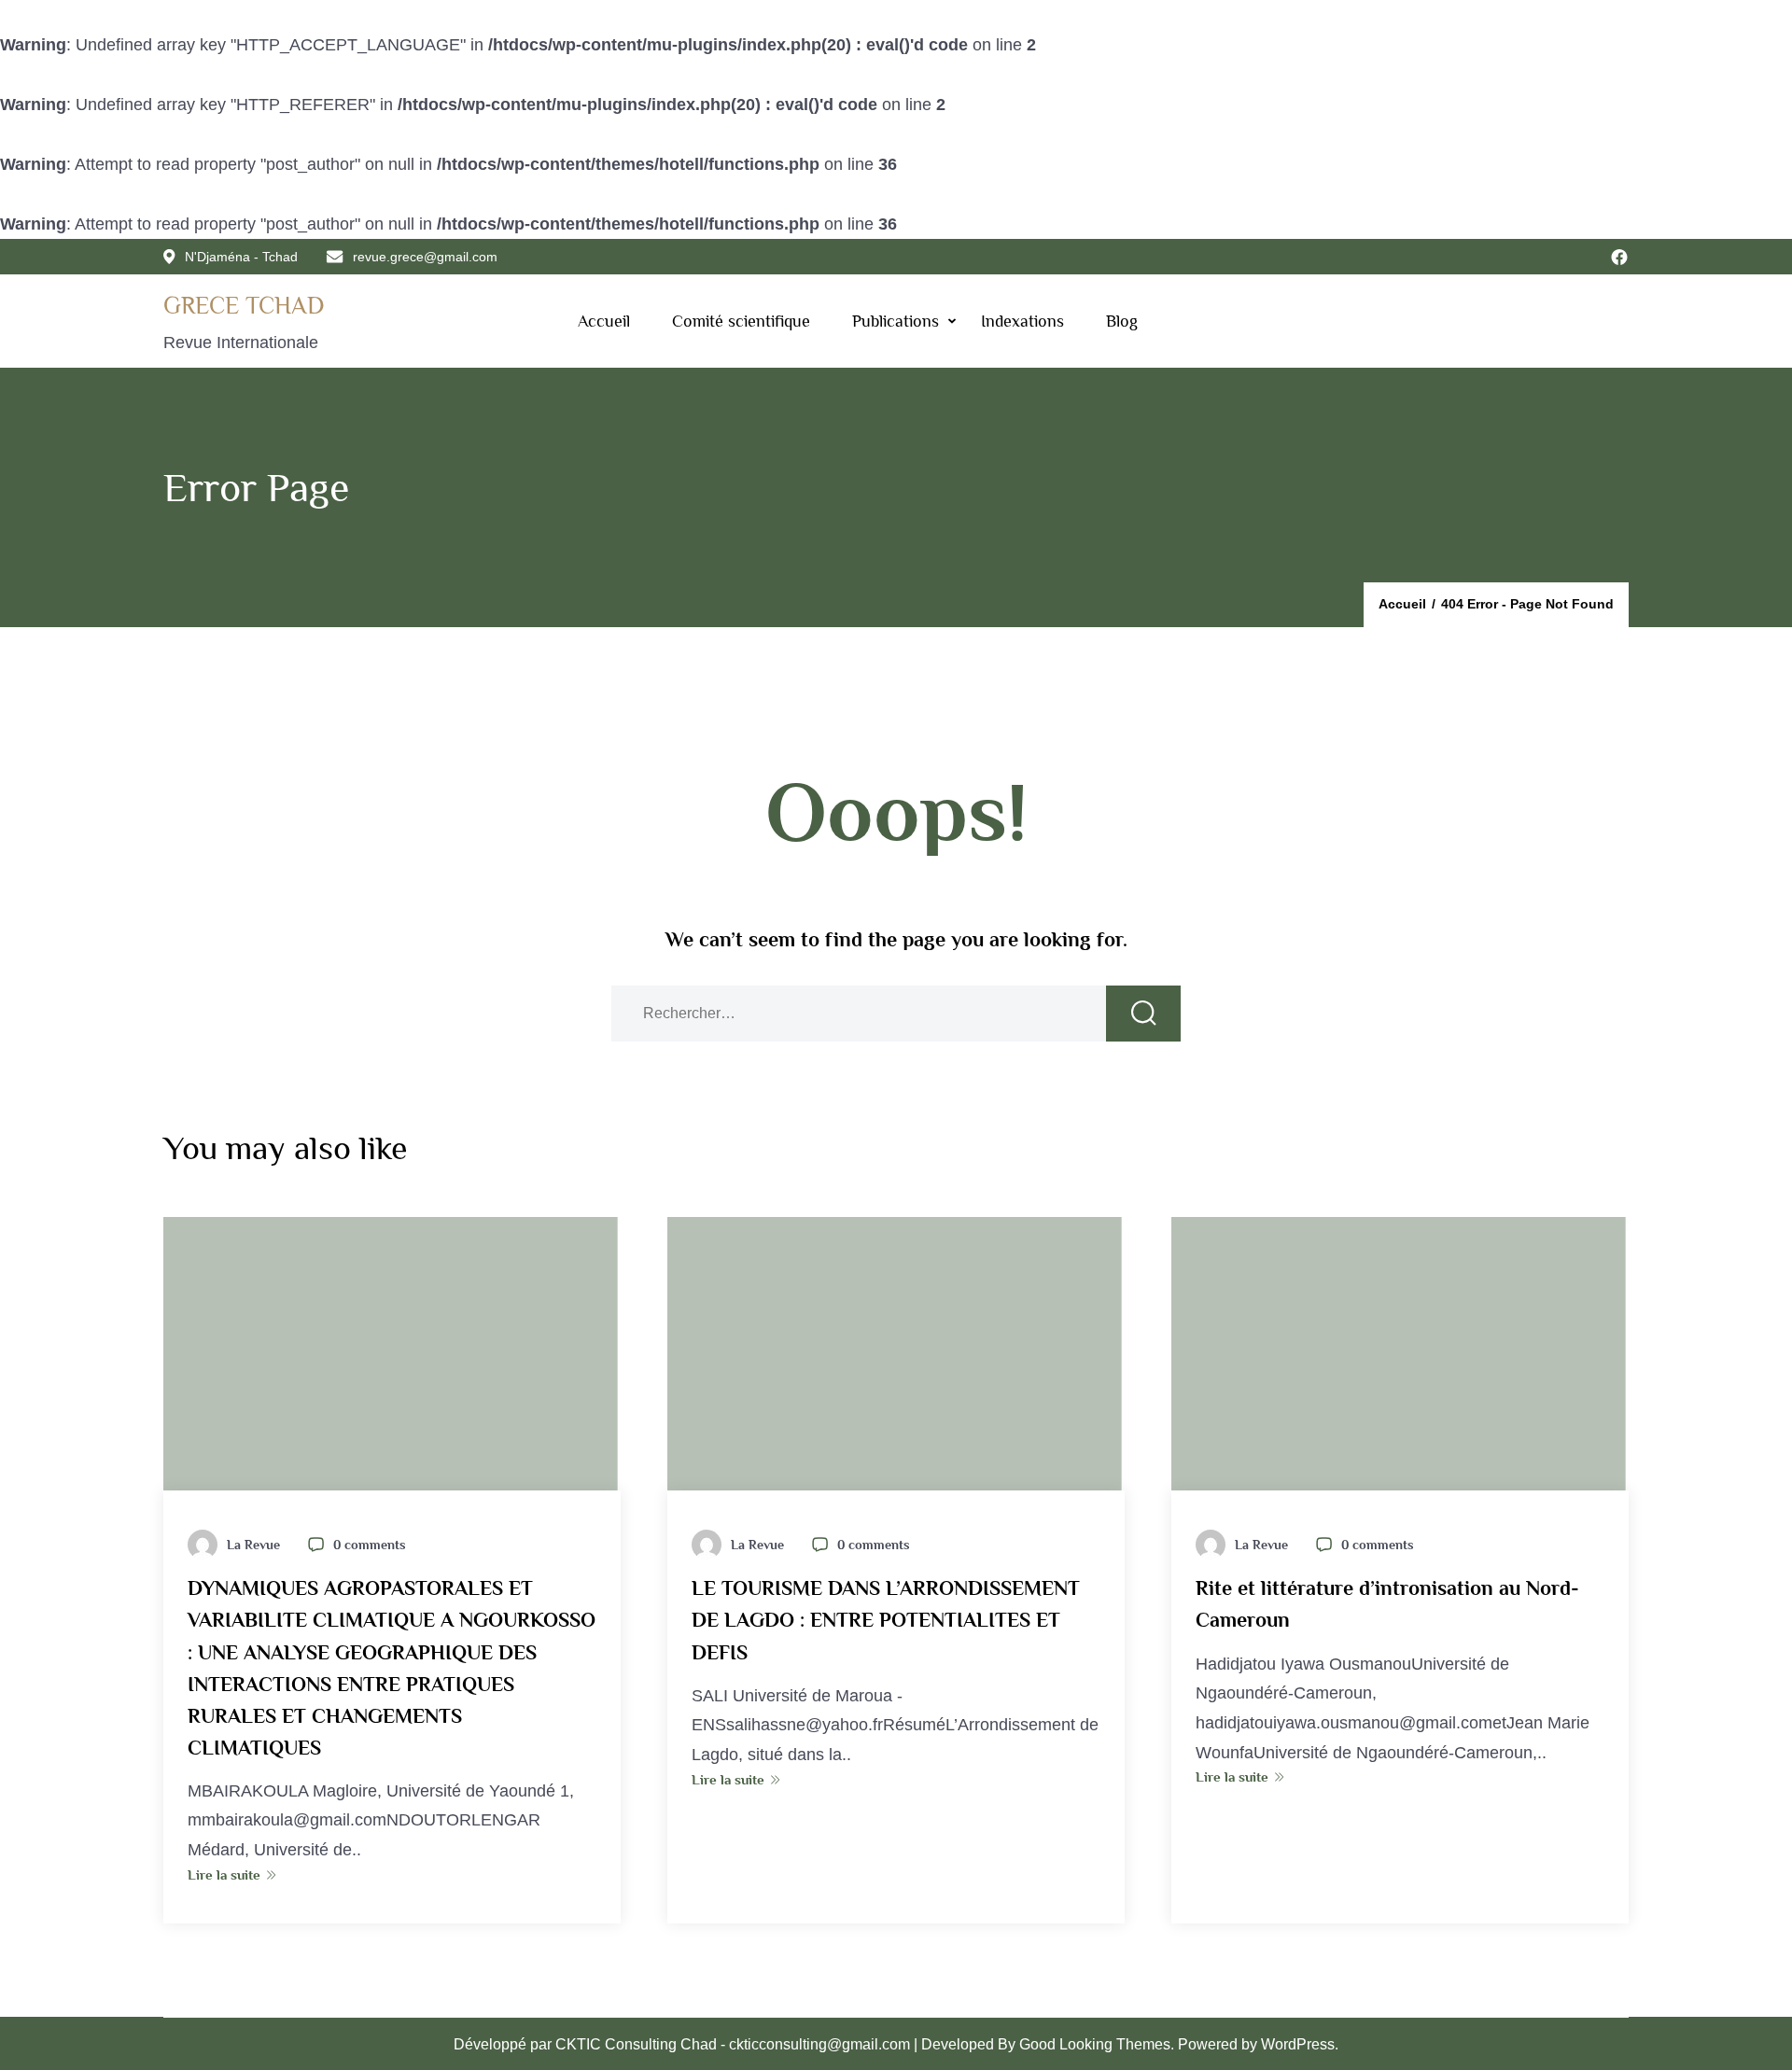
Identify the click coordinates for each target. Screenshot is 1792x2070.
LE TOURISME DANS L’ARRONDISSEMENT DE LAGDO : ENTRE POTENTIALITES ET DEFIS (886, 1620)
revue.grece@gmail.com (425, 257)
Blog (1122, 321)
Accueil (604, 321)
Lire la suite (224, 1874)
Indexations (1022, 321)
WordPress (1298, 2044)
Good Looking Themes (1095, 2044)
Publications (896, 321)
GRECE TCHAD (244, 306)
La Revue (253, 1545)
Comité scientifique (741, 321)
